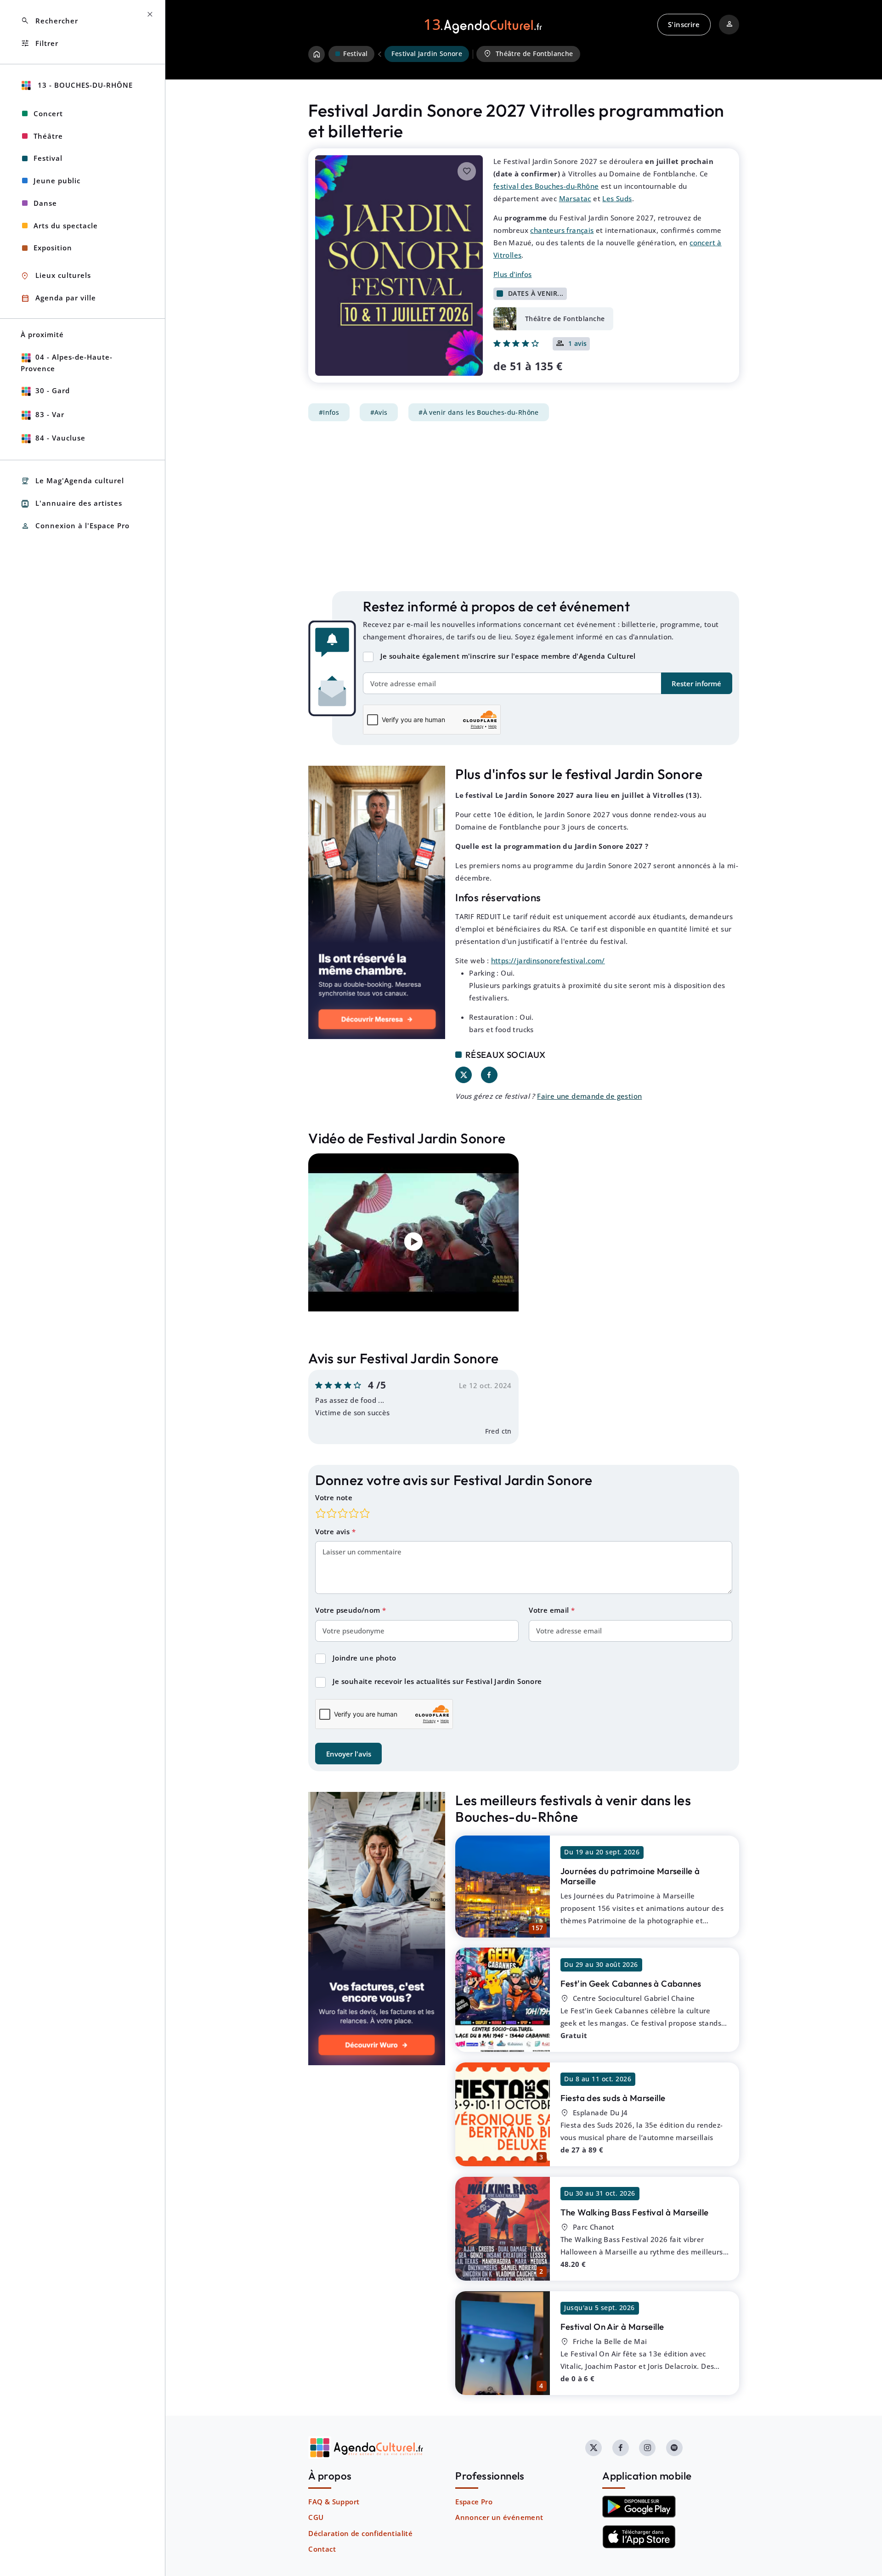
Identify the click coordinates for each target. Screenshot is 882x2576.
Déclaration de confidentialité (360, 2533)
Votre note (334, 1497)
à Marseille (630, 1876)
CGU (316, 2517)
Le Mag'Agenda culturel (72, 481)
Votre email (550, 1610)
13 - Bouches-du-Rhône (84, 85)
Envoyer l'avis (349, 1754)
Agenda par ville (58, 298)
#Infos (329, 412)
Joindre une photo (365, 1658)
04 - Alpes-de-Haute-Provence (67, 363)
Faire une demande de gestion (589, 1096)
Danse (45, 203)
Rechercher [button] (49, 21)
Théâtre (48, 136)
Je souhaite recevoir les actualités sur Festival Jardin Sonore (437, 1681)
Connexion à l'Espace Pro (75, 526)
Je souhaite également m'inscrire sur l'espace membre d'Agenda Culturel (508, 656)
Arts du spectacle (66, 226)
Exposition (53, 248)
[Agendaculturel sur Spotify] (674, 2448)
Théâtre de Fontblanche (528, 54)
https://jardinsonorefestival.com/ (548, 960)
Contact (322, 2549)
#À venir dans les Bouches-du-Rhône (479, 412)
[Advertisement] (524, 506)
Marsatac (575, 198)
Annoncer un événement (499, 2517)
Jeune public (57, 181)
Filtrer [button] (40, 43)
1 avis (578, 344)
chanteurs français (562, 230)
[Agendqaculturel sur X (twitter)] (594, 2448)
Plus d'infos (513, 274)
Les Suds (617, 198)
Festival (48, 158)
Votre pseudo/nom (349, 1610)
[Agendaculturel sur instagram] (647, 2448)
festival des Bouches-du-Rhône (546, 186)
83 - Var (50, 414)
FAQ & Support (334, 2502)
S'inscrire (684, 24)
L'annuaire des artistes (71, 504)
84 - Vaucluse (60, 438)
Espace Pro (474, 2502)
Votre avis (333, 1531)
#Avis (379, 412)
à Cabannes (631, 1983)
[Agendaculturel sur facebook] (621, 2448)
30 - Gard (53, 390)
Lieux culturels (56, 276)
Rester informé (696, 684)
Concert (48, 113)
